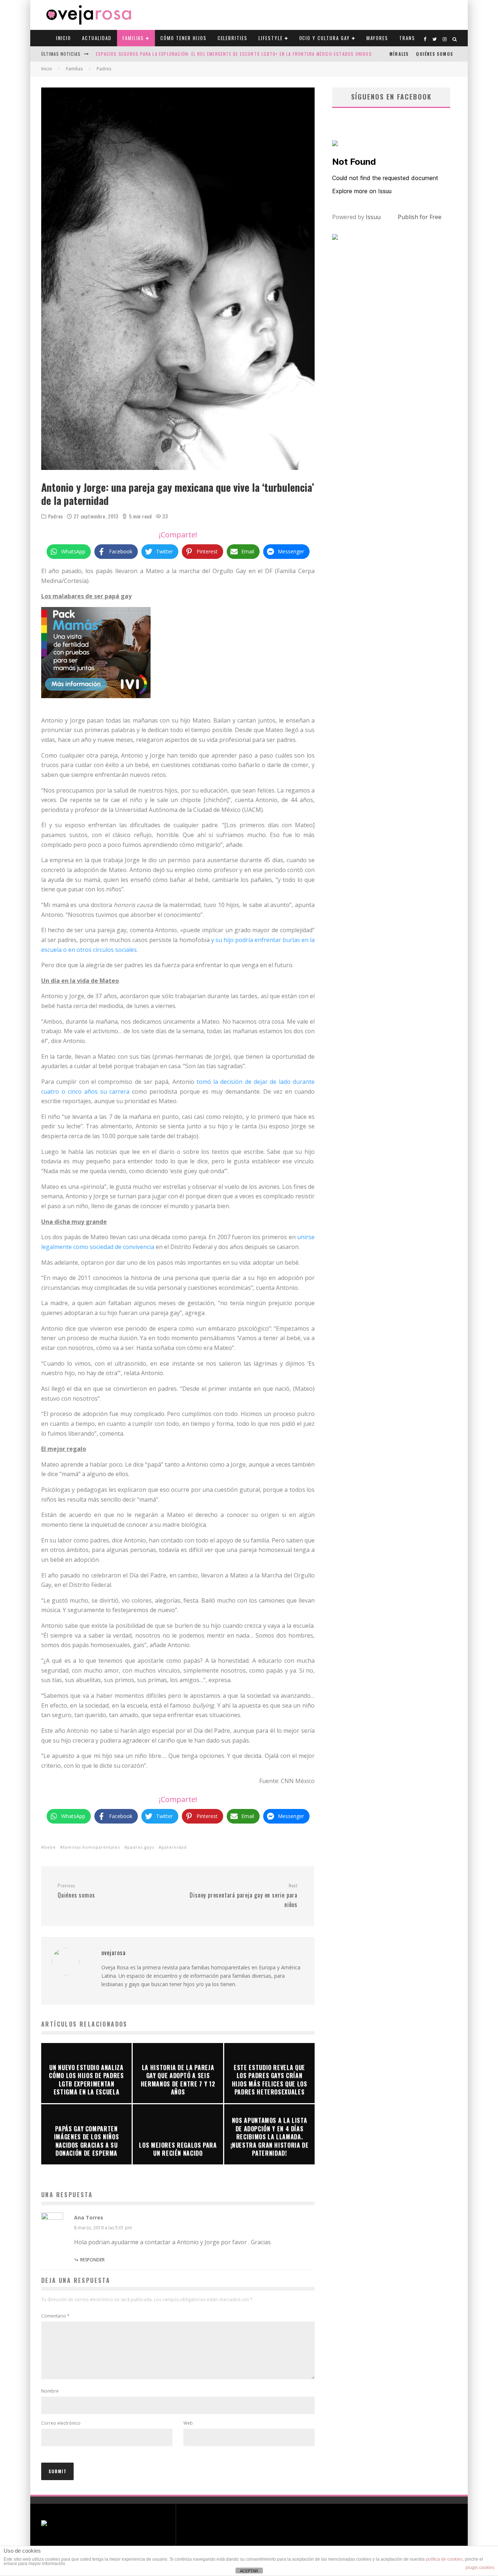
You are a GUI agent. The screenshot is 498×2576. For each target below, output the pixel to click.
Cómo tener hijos (183, 38)
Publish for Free (420, 217)
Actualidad (97, 38)
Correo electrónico (61, 2423)
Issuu (373, 217)
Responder (92, 2260)
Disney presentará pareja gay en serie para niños (244, 1896)
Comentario (55, 2316)
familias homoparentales (92, 1847)
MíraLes (399, 54)
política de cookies (444, 2559)
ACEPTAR (249, 2571)
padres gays (141, 1847)
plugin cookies (480, 2568)
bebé (50, 1847)
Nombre (50, 2391)
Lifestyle (271, 38)
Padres (56, 516)
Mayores (378, 38)
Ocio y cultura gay (325, 38)
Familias (133, 38)
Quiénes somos (435, 54)
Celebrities (233, 38)
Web (188, 2423)
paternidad (174, 1847)
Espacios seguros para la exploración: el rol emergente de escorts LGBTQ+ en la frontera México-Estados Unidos (234, 54)
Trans (407, 38)
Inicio (64, 38)
